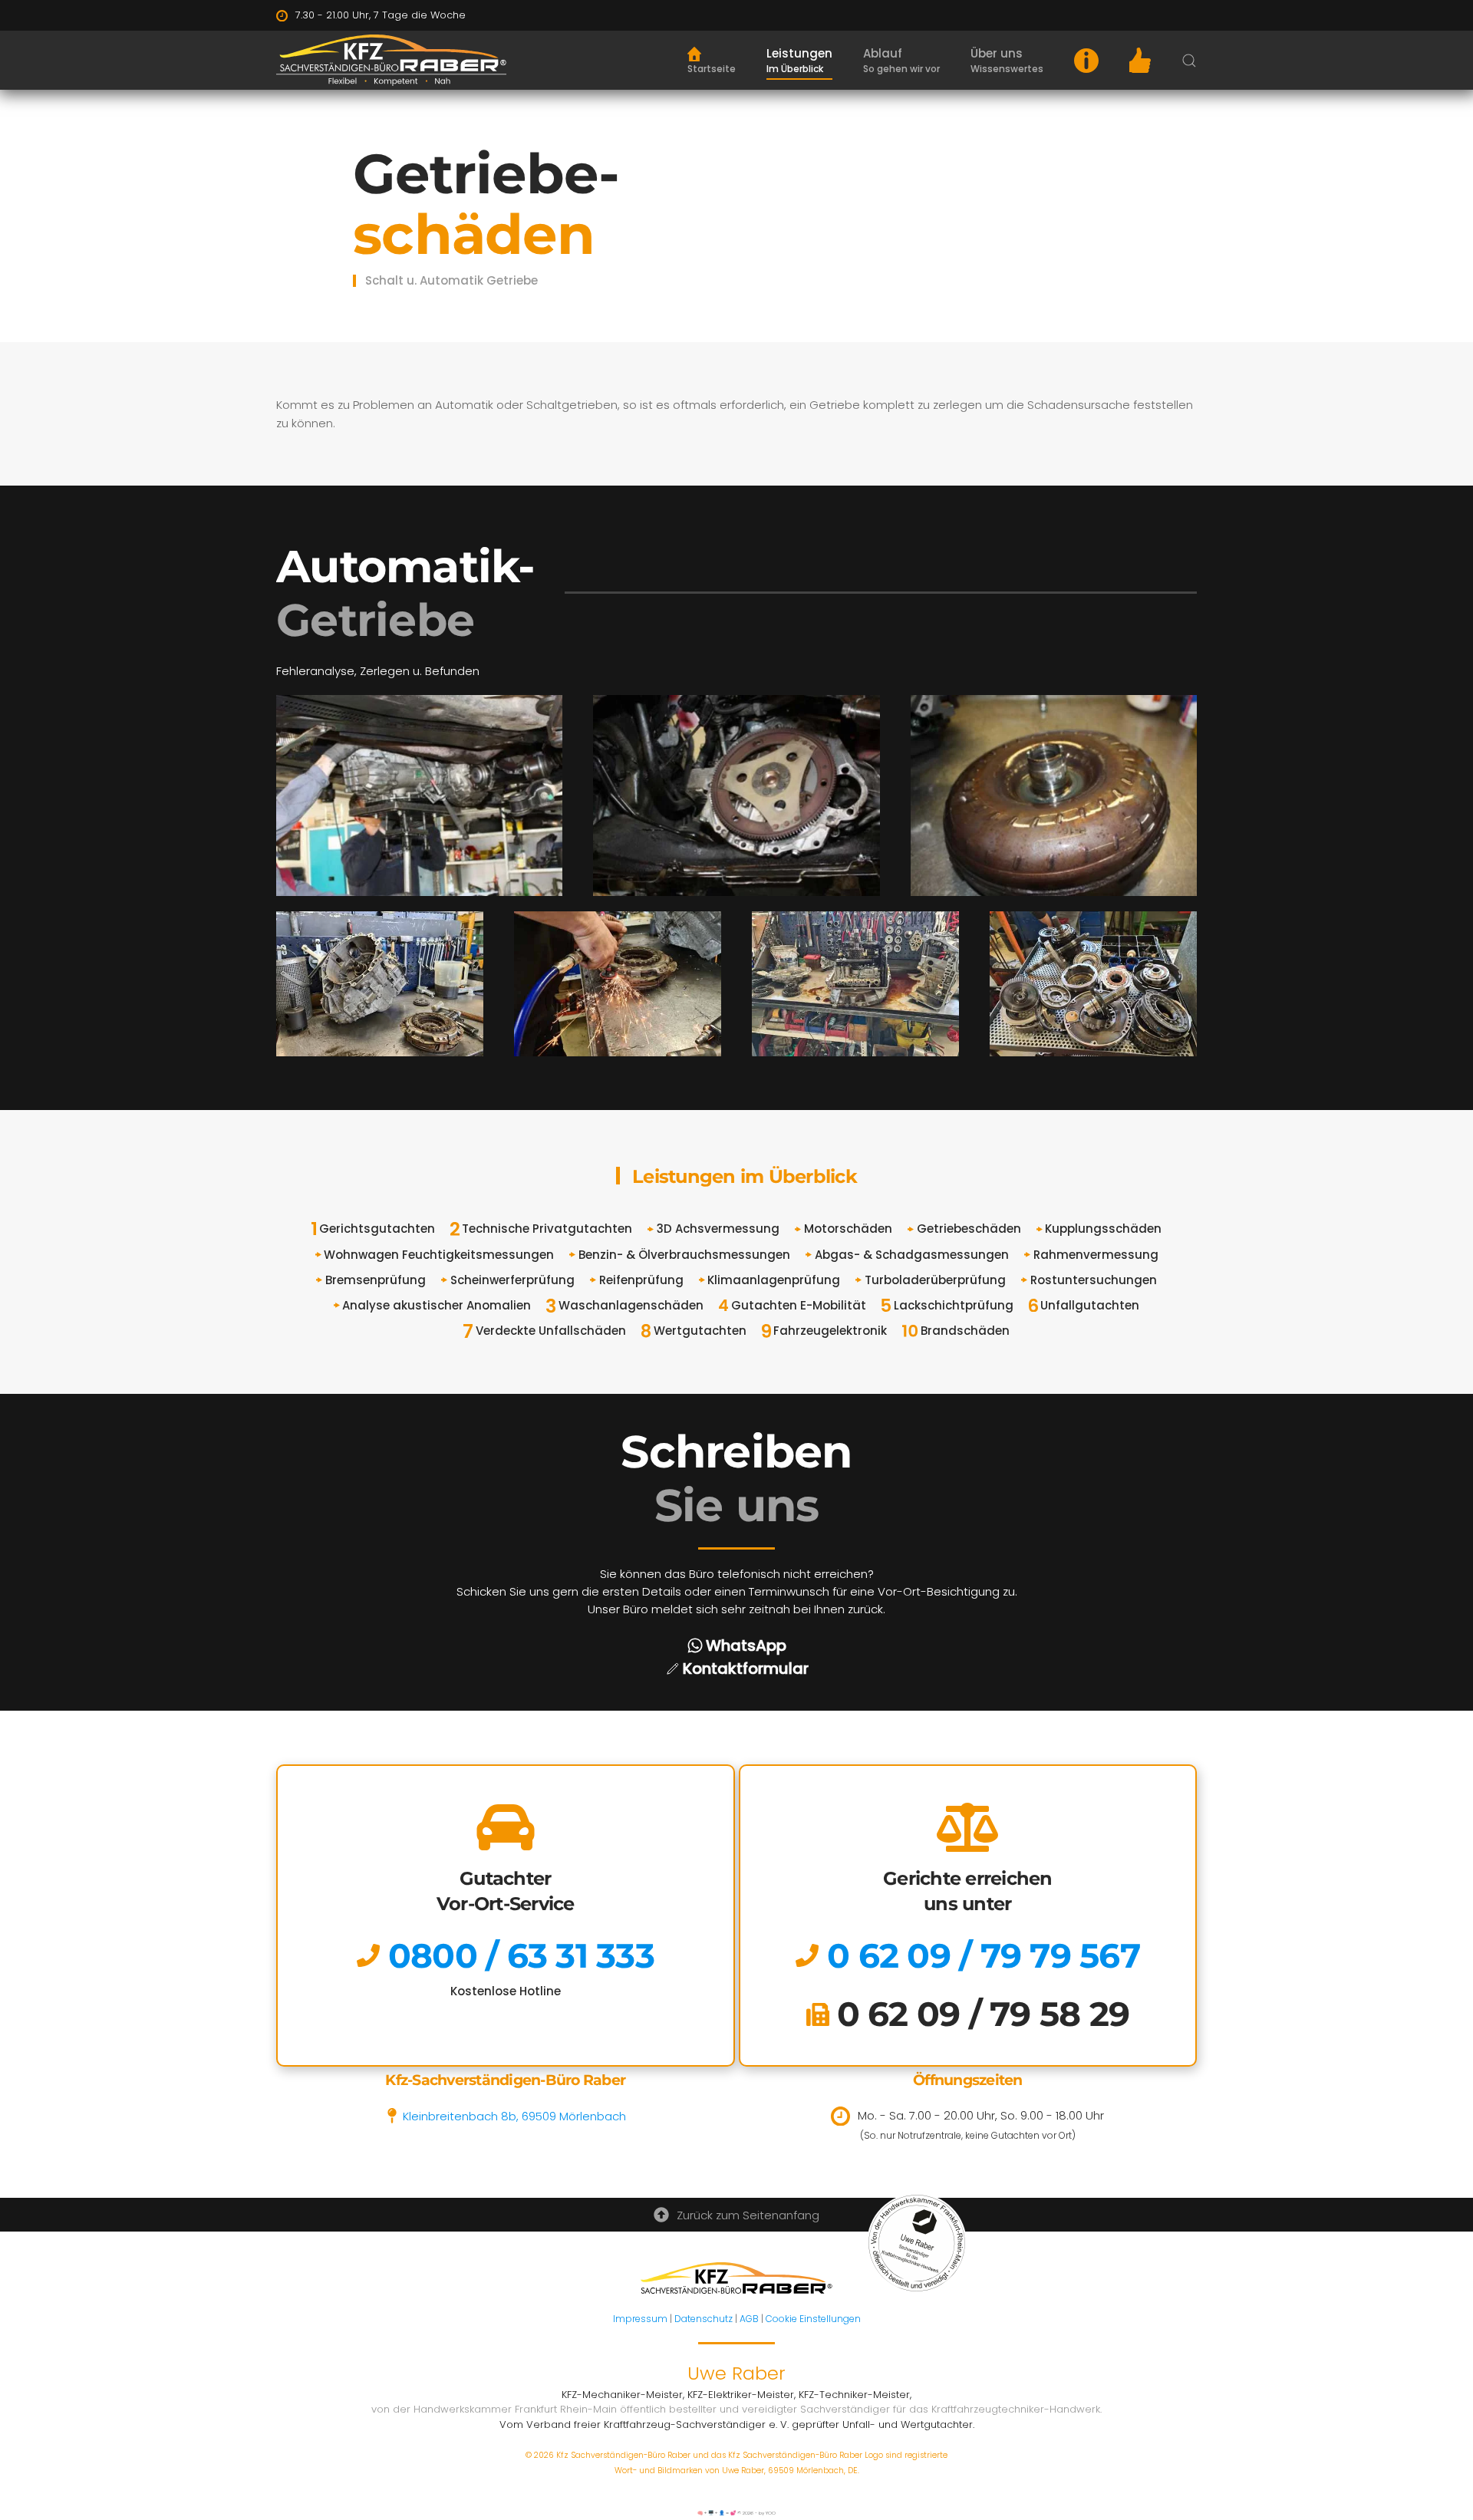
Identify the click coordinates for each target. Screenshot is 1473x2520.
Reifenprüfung (641, 1280)
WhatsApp (746, 1645)
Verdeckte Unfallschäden (551, 1331)
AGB (749, 2319)
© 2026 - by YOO (756, 2513)
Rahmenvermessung (1096, 1255)
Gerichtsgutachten (377, 1229)
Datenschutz (704, 2319)
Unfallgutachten (1090, 1305)
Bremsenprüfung (376, 1280)
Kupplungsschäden (1103, 1229)
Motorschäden (848, 1229)
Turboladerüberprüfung (935, 1280)
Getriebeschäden (969, 1229)
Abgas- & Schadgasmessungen (912, 1255)
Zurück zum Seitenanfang (748, 2215)
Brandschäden (965, 1331)
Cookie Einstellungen (813, 2319)
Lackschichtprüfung (954, 1305)
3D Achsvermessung (718, 1229)
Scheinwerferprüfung (512, 1280)
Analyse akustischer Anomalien (437, 1305)
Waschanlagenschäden (631, 1305)
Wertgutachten (700, 1331)
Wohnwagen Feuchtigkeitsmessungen (439, 1255)
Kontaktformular (746, 1668)
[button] (799, 61)
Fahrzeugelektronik (830, 1331)
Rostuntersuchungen (1094, 1280)
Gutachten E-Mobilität (799, 1305)
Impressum (640, 2319)
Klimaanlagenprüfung (774, 1280)
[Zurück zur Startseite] (391, 60)
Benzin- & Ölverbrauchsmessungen (684, 1255)
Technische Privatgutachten (547, 1229)
